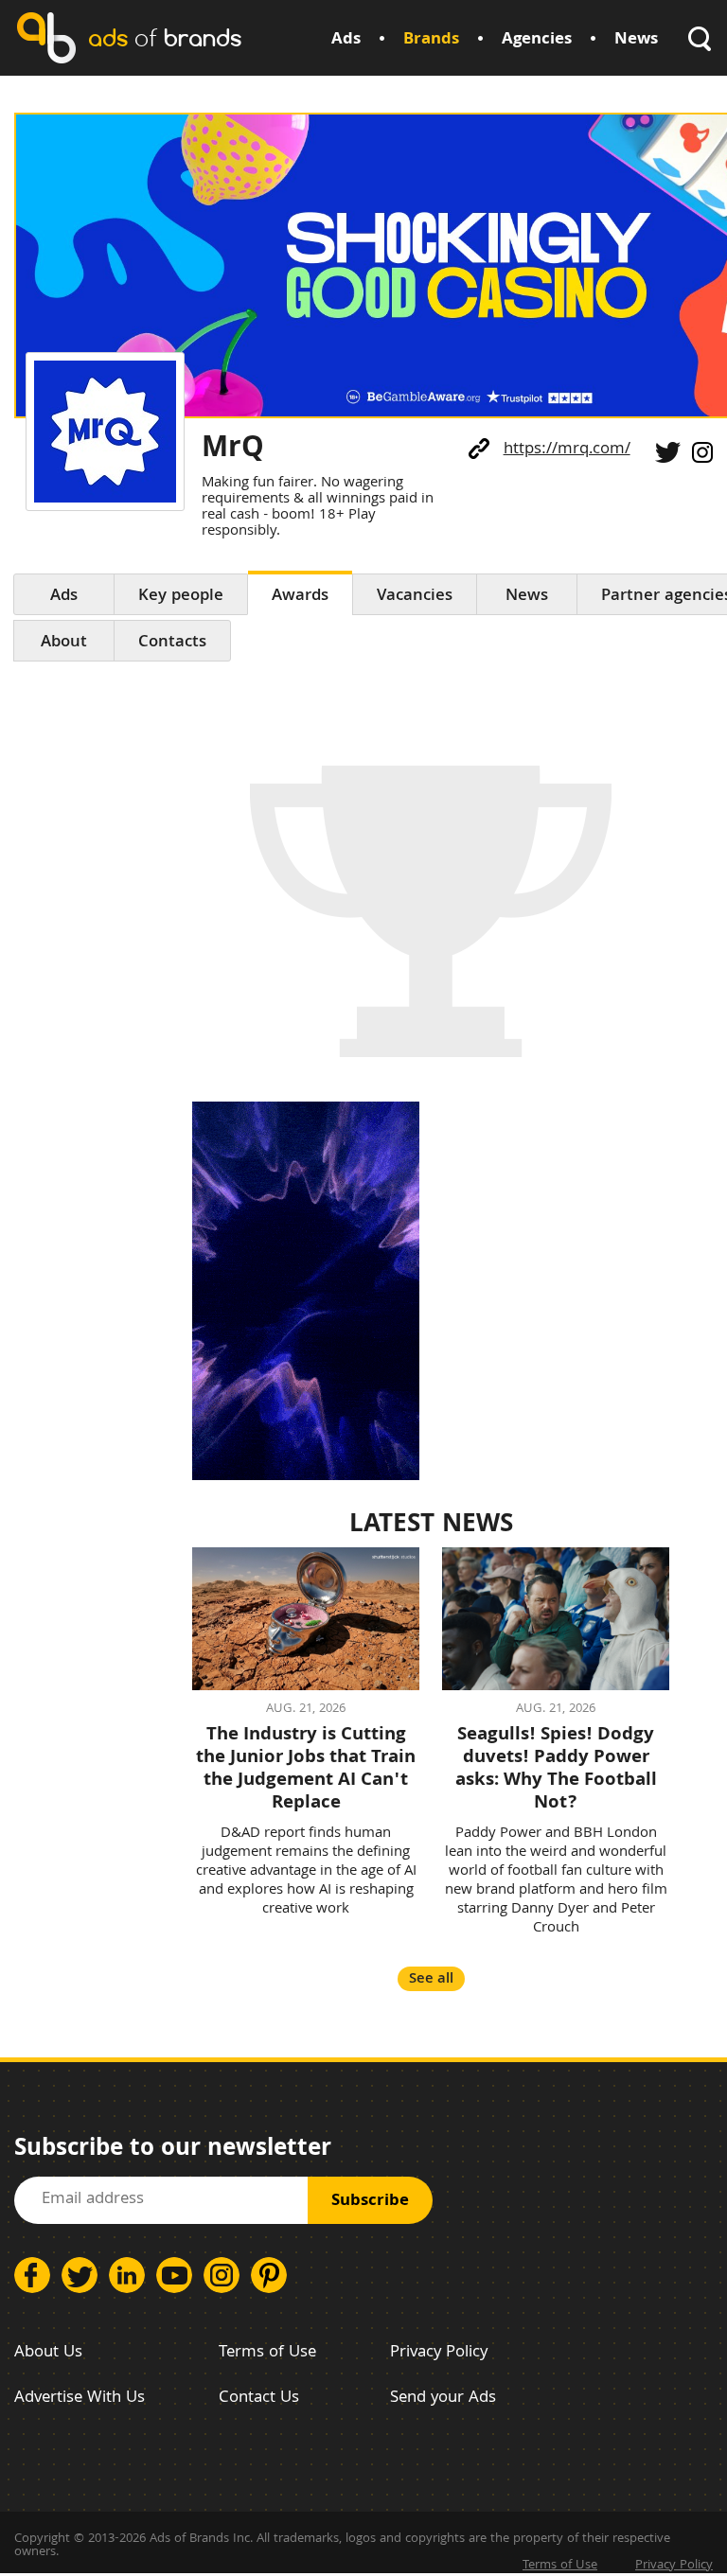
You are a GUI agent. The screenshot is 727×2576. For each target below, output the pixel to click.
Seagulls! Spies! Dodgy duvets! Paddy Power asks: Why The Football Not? (556, 1770)
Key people (181, 597)
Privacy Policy (439, 2353)
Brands (431, 40)
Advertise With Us (80, 2399)
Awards (300, 597)
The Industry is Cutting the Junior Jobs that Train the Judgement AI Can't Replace (306, 1770)
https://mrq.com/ (567, 450)
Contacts (172, 643)
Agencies (537, 40)
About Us (48, 2353)
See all (431, 1979)
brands (165, 37)
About (64, 643)
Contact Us (259, 2399)
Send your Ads (443, 2399)
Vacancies (415, 597)
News (636, 40)
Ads (346, 40)
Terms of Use (267, 2353)
